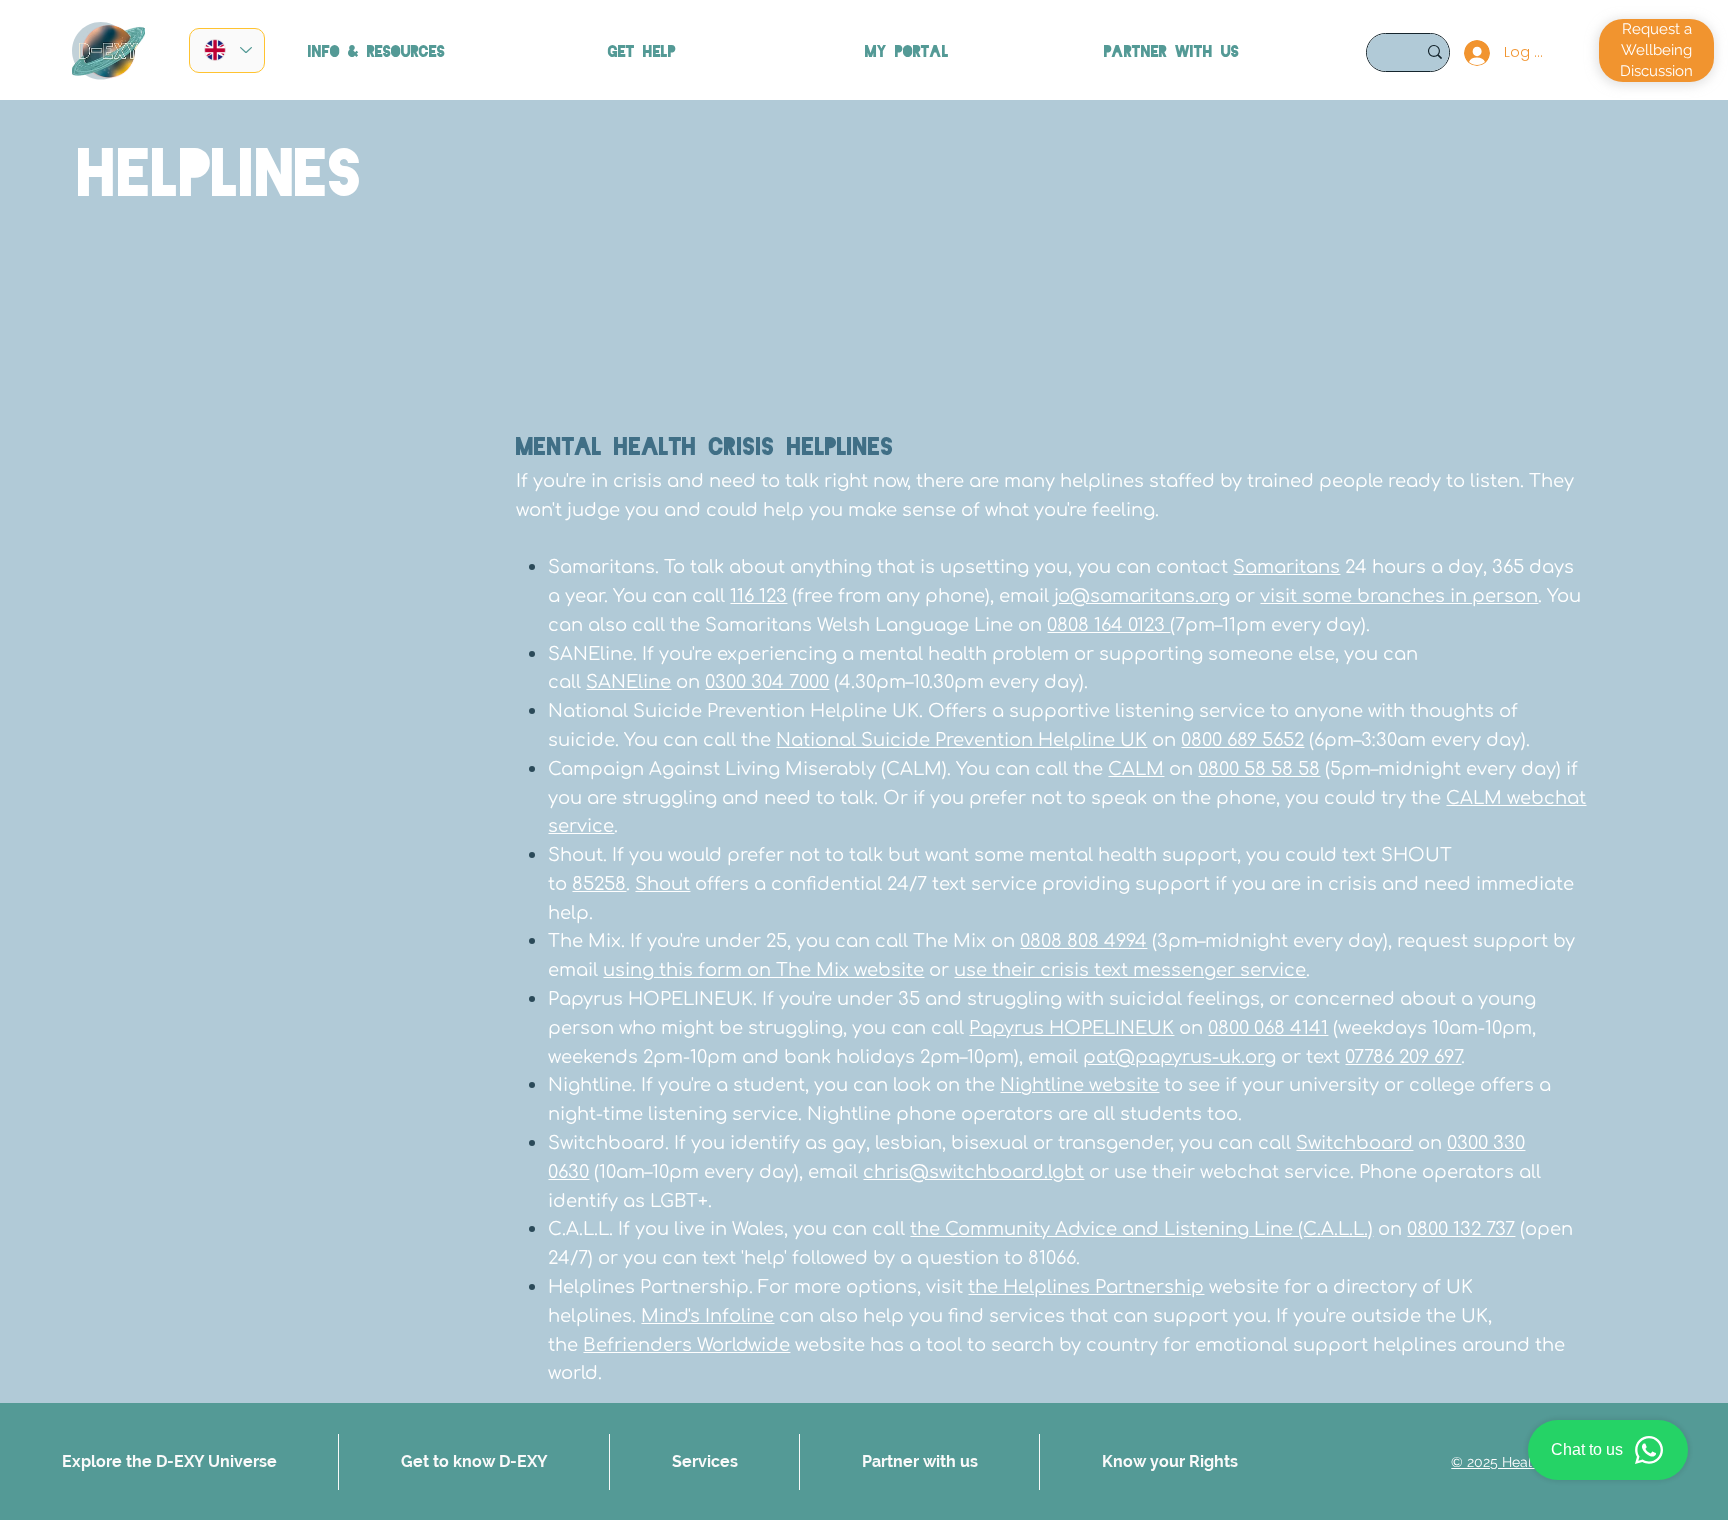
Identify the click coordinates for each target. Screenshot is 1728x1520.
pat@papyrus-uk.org (1179, 1057)
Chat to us (1587, 1449)
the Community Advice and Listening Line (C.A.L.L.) (1141, 1229)
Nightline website (1079, 1085)
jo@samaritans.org (1142, 596)
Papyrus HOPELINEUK (1071, 1028)
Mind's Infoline (707, 1316)
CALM (1136, 769)
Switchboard (1354, 1143)
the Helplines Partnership (1086, 1287)
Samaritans (1286, 567)
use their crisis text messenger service (1130, 970)
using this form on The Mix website (763, 970)
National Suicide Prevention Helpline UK (961, 740)
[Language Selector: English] (227, 50)
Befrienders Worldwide (686, 1345)
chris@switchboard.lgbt (973, 1172)
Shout (662, 884)
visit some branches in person (1399, 596)
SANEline (628, 682)
